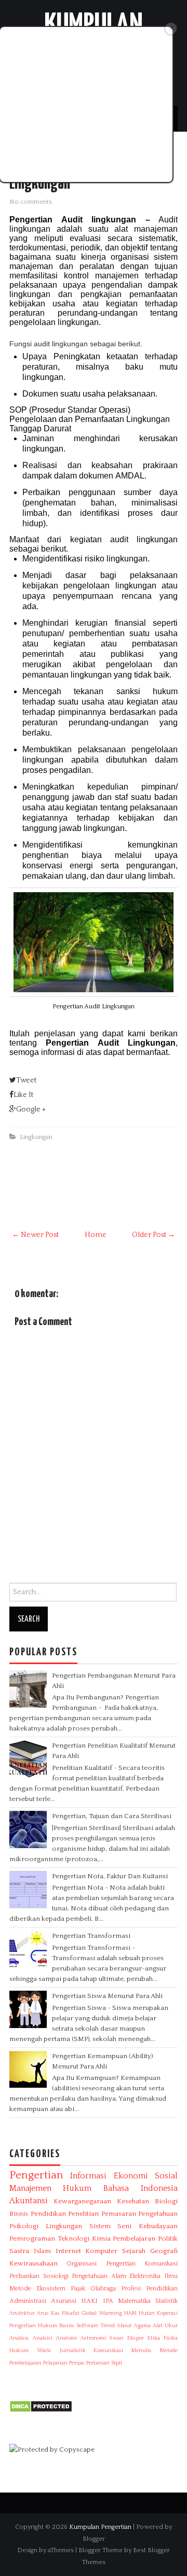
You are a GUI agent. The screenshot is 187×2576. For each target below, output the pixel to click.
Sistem (100, 2226)
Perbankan (24, 2276)
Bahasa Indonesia (141, 2188)
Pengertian (36, 2175)
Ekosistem (51, 2289)
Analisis (19, 2338)
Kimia (101, 2239)
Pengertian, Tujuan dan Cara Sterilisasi (112, 1816)
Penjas (77, 2363)
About (124, 2326)
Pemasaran (119, 2214)
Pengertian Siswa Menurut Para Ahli (107, 1996)
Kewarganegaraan (82, 2201)
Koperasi (167, 2313)
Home (96, 1235)
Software (87, 2326)
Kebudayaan (158, 2226)
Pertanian (98, 2363)
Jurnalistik (73, 2350)
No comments (31, 202)
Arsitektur (22, 2313)
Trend (108, 2326)
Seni (124, 2226)
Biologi (166, 2201)
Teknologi (74, 2239)
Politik (168, 2239)
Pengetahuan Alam (99, 2276)
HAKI (89, 2301)
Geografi (164, 2251)
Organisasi (82, 2264)
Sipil (117, 2363)
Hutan (147, 2313)
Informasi (88, 2176)
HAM (130, 2313)
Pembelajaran (134, 2239)
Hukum (77, 2188)
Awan (116, 2338)
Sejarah (134, 2251)
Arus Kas (48, 2313)
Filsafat (71, 2313)
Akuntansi (29, 2201)
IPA (108, 2301)
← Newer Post (35, 1235)
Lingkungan (36, 1137)
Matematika (134, 2301)
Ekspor (136, 2338)
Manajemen (30, 2188)
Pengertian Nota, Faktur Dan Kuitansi (110, 1876)
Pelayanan (55, 2363)
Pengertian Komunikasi (142, 2264)
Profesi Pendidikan (149, 2289)
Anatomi (66, 2338)
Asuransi (64, 2301)
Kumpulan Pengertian (100, 2527)
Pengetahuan (158, 2214)
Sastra (19, 2251)
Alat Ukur (165, 2326)
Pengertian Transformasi (91, 1936)
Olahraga (103, 2289)
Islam (42, 2251)
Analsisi (43, 2338)
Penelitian (83, 2214)
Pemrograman (32, 2239)
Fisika (171, 2338)
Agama (142, 2326)
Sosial (166, 2176)
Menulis (142, 2350)
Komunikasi (108, 2350)
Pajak (78, 2289)
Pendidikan (48, 2214)
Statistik (166, 2301)
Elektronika (145, 2276)
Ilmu (171, 2276)
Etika (154, 2338)
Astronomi (93, 2338)
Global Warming (102, 2313)
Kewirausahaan (34, 2263)
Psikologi (24, 2226)
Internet (68, 2251)
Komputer (101, 2251)
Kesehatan (133, 2201)
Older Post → (153, 1235)
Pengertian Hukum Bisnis (42, 2326)
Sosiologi (56, 2276)
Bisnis (19, 2214)
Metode (20, 2289)
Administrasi (28, 2301)
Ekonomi (131, 2176)
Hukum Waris (30, 2350)
